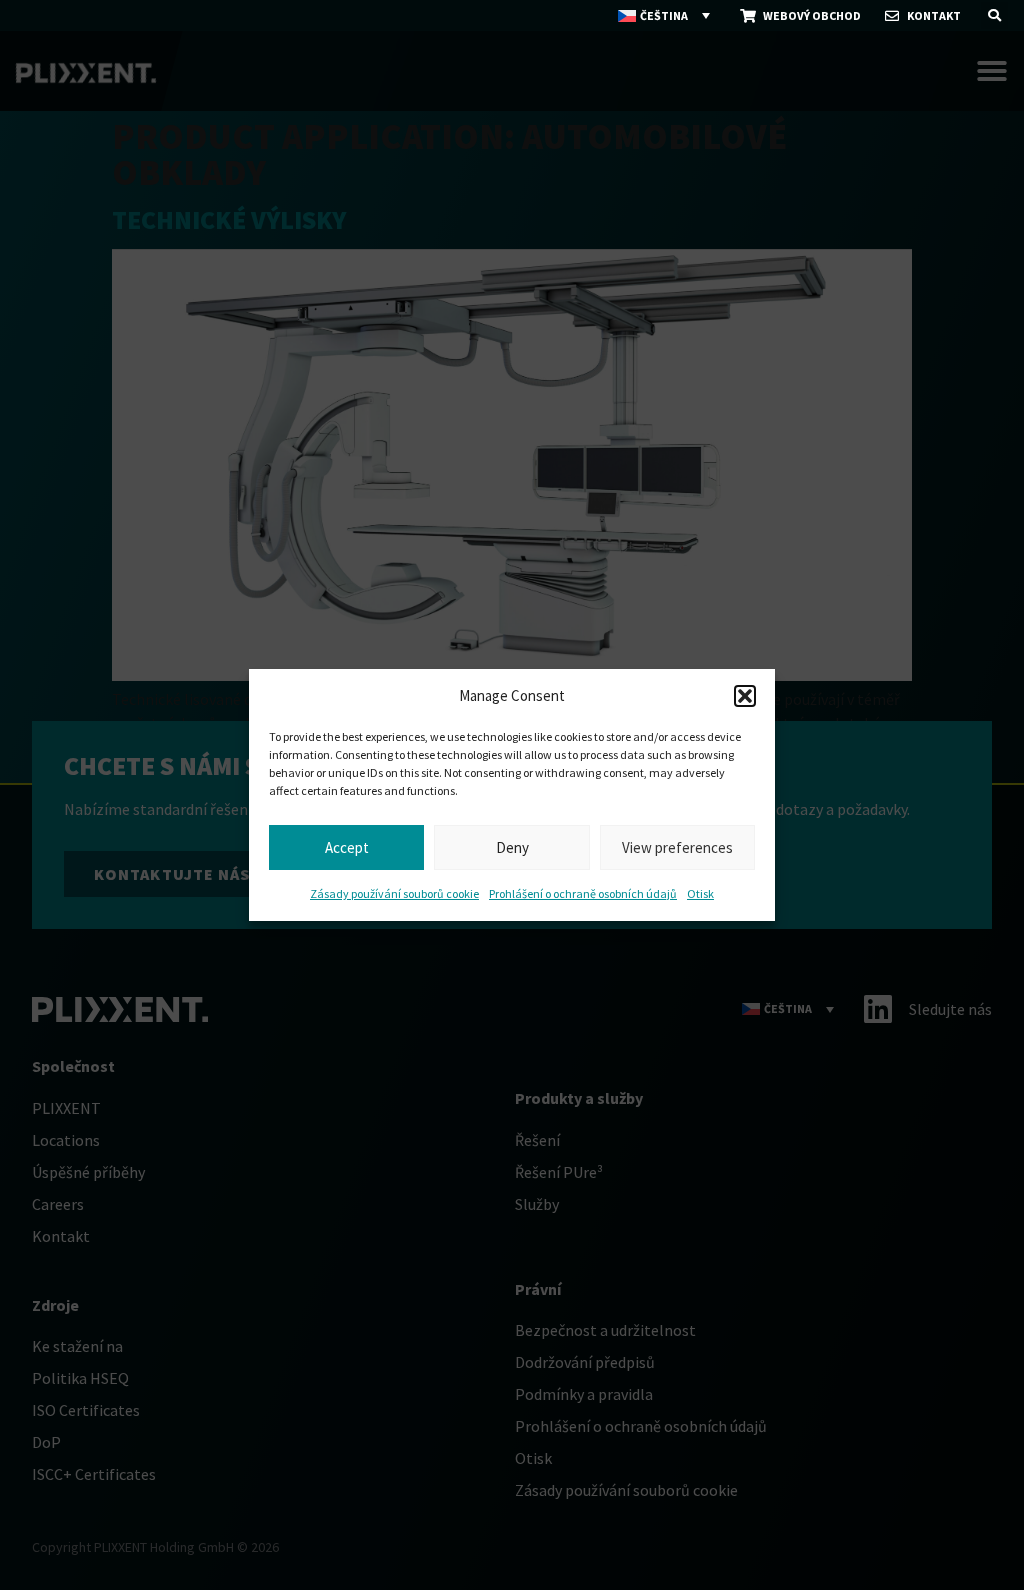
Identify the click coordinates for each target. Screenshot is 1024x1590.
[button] (745, 696)
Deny (512, 847)
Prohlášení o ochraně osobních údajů (583, 893)
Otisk (700, 893)
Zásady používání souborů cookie (394, 893)
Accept (347, 847)
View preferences (677, 847)
